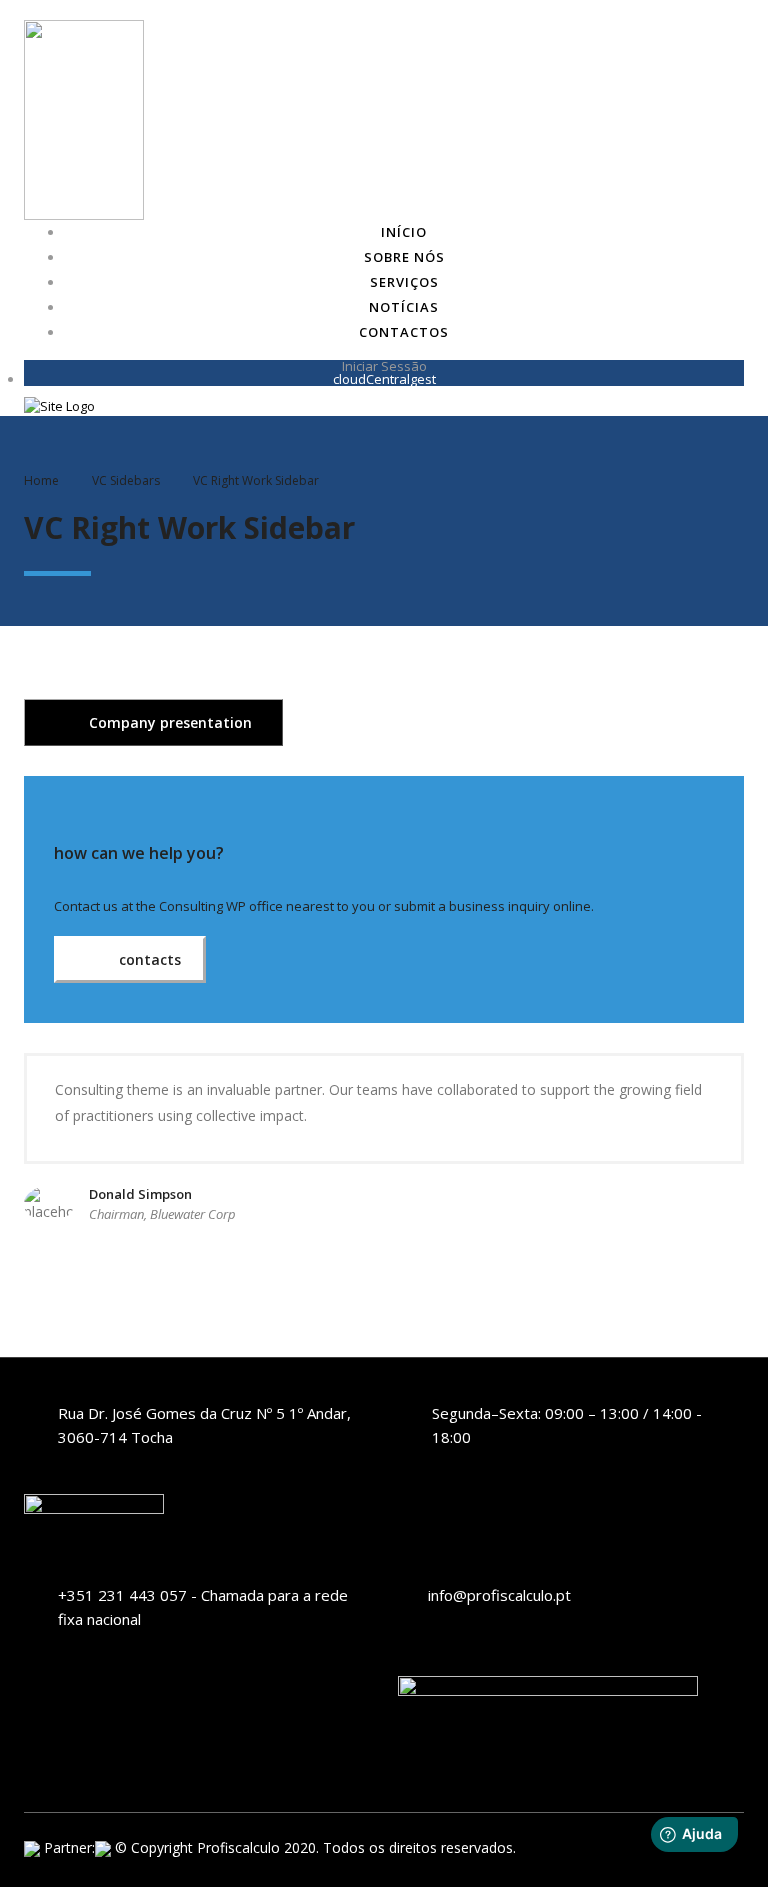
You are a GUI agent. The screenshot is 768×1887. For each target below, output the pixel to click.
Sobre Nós (404, 257)
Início (404, 232)
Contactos (404, 332)
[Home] (59, 405)
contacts (148, 959)
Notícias (404, 307)
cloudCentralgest (384, 379)
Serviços (404, 282)
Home (41, 480)
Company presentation (168, 722)
